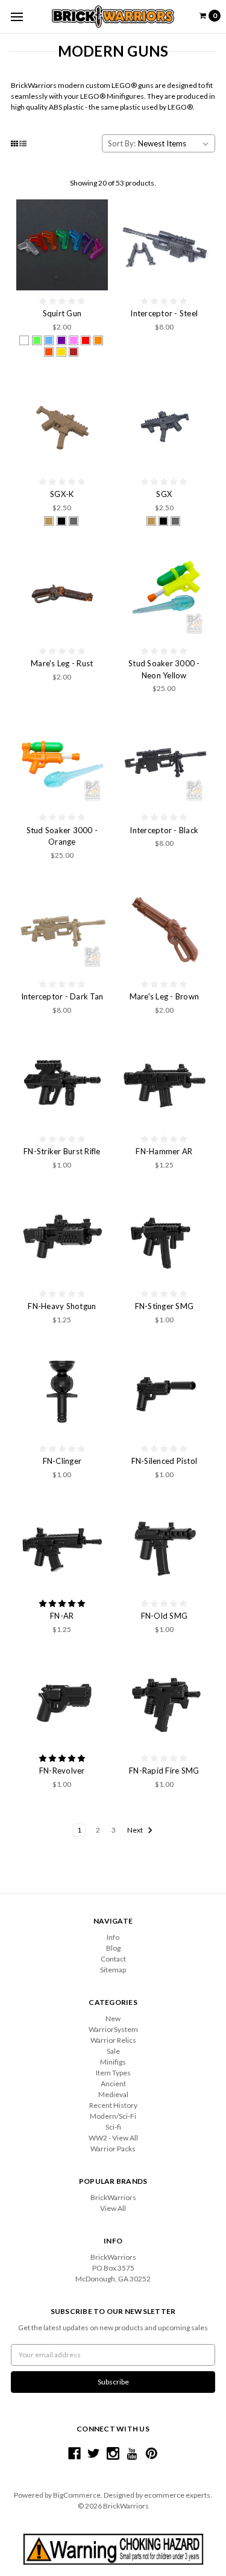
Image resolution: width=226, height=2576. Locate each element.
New (113, 2018)
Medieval (113, 2094)
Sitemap (113, 1970)
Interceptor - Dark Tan (62, 996)
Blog (113, 1948)
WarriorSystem (113, 2029)
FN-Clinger (62, 1461)
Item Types (113, 2073)
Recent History (113, 2105)
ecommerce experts (177, 2495)
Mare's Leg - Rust (62, 663)
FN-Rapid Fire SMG (164, 1771)
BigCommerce (77, 2495)
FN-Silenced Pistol (165, 1461)
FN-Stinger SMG (165, 1306)
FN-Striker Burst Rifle (62, 1151)
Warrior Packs (113, 2149)
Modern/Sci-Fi (113, 2116)
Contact (113, 1959)
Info (113, 1937)
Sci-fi (113, 2127)
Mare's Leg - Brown (165, 996)
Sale (113, 2051)
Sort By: (122, 143)
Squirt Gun (62, 313)
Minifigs (113, 2062)
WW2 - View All (113, 2138)
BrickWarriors (113, 2197)
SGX (164, 494)
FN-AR (62, 1616)
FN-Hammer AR (164, 1151)
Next (136, 1830)
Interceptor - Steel (164, 313)
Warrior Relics (113, 2040)
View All (113, 2208)
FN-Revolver (62, 1771)
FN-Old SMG (165, 1616)
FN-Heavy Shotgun (62, 1306)
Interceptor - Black (164, 830)
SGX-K (62, 494)
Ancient (113, 2084)
